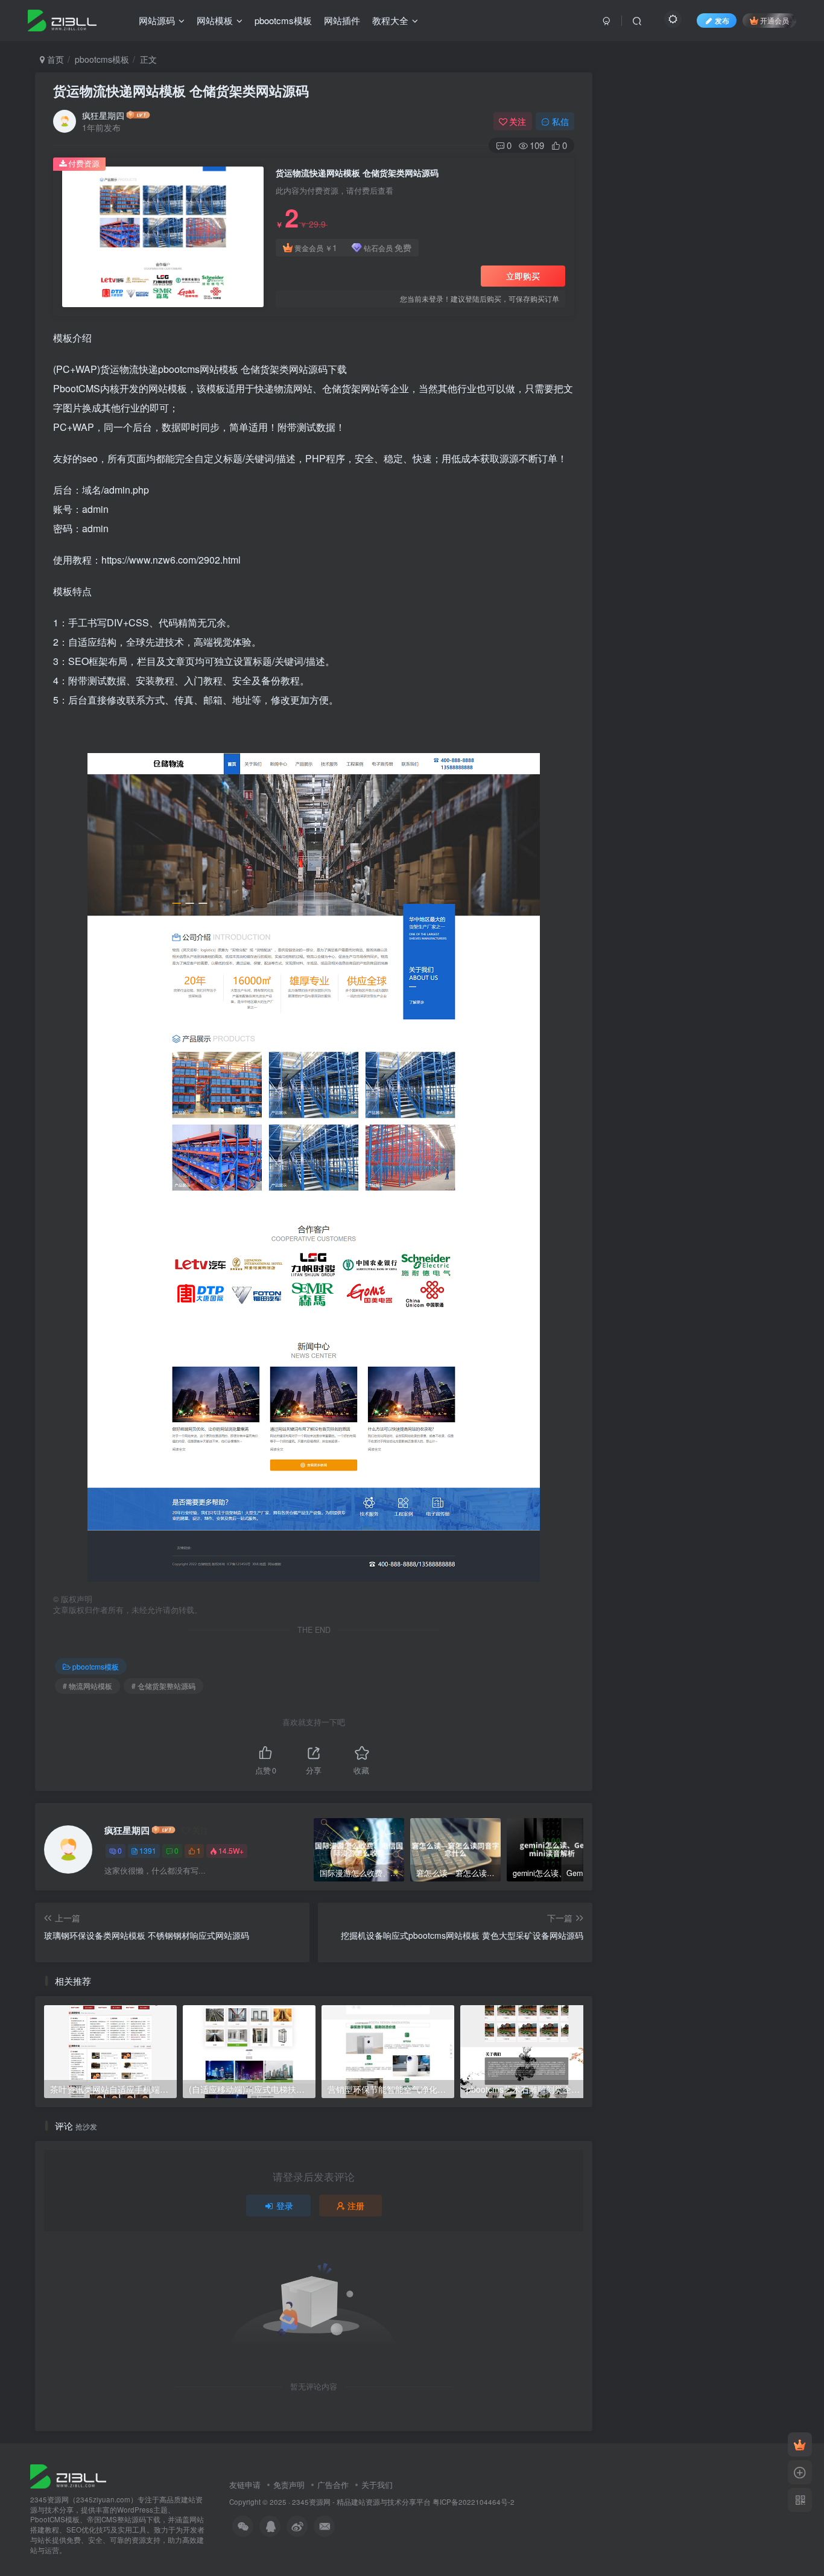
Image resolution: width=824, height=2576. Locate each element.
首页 (54, 59)
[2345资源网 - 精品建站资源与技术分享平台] (68, 2475)
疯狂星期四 (103, 115)
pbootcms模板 (283, 20)
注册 (356, 2206)
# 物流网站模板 (87, 1686)
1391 (148, 1850)
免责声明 (289, 2485)
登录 (285, 2206)
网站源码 (157, 20)
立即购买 (523, 276)
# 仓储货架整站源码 (163, 1686)
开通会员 (775, 20)
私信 (560, 121)
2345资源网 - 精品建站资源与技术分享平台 (361, 2502)
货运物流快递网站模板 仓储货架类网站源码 (181, 91)
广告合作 (333, 2485)
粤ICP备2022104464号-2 (474, 2502)
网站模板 (215, 20)
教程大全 (390, 20)
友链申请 (245, 2485)
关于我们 (377, 2485)
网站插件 (342, 20)
